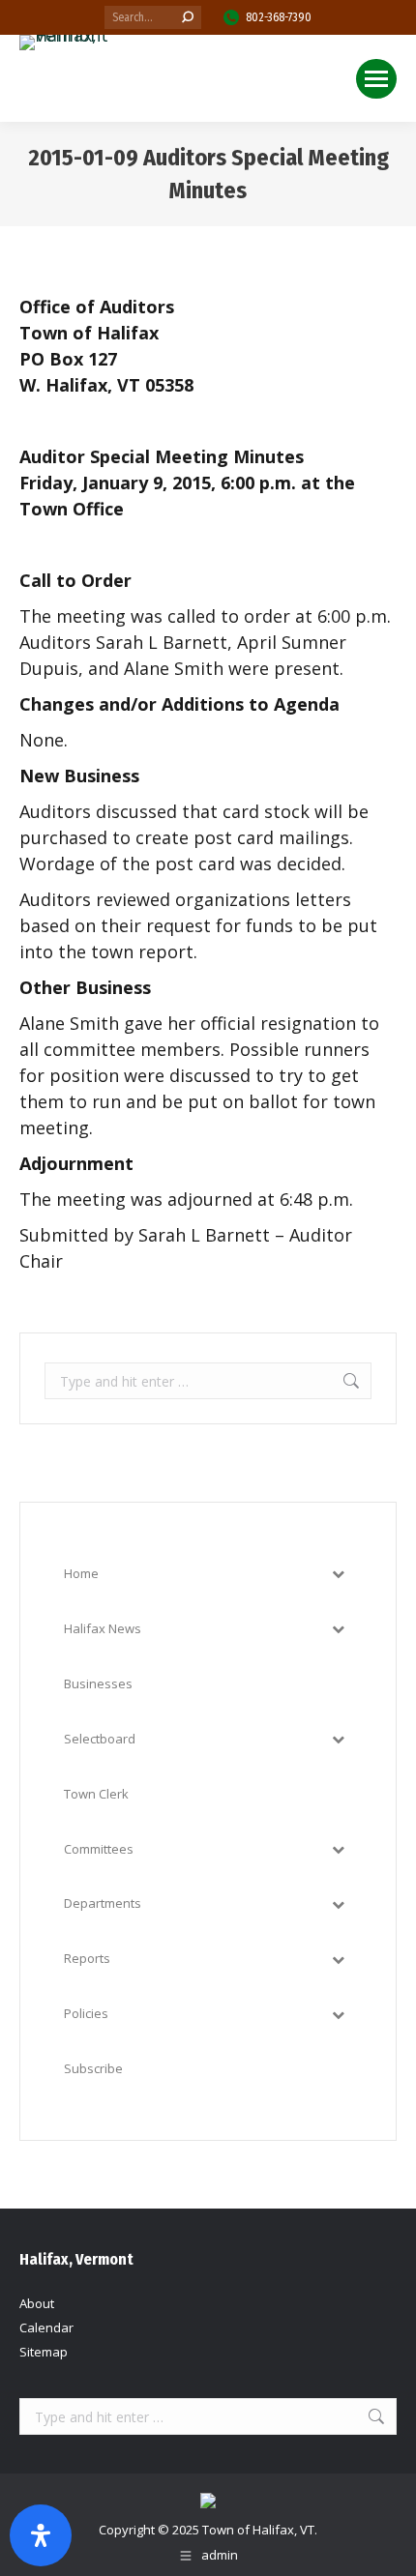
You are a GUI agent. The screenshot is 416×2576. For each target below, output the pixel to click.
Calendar (46, 2327)
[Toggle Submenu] (338, 1574)
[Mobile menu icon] (376, 79)
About (37, 2303)
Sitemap (44, 2352)
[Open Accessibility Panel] (41, 2535)
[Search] (188, 17)
